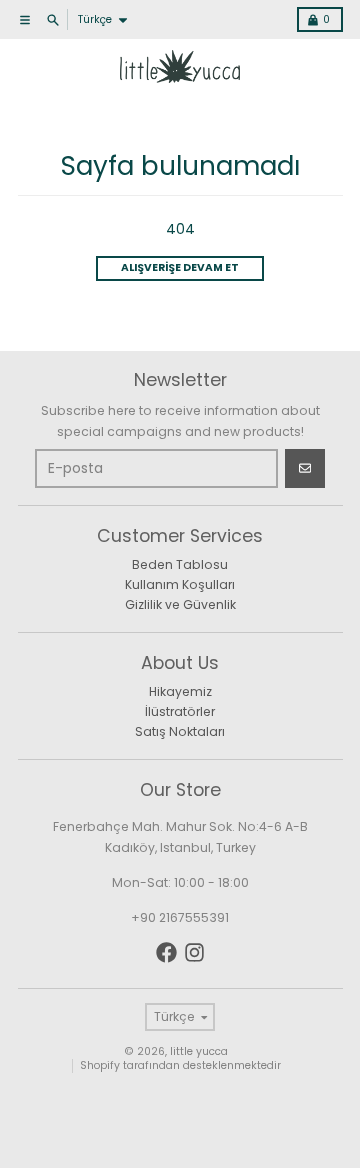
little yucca (199, 1051)
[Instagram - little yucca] (194, 952)
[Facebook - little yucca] (166, 952)
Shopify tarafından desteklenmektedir (180, 1065)
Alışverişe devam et (180, 267)
